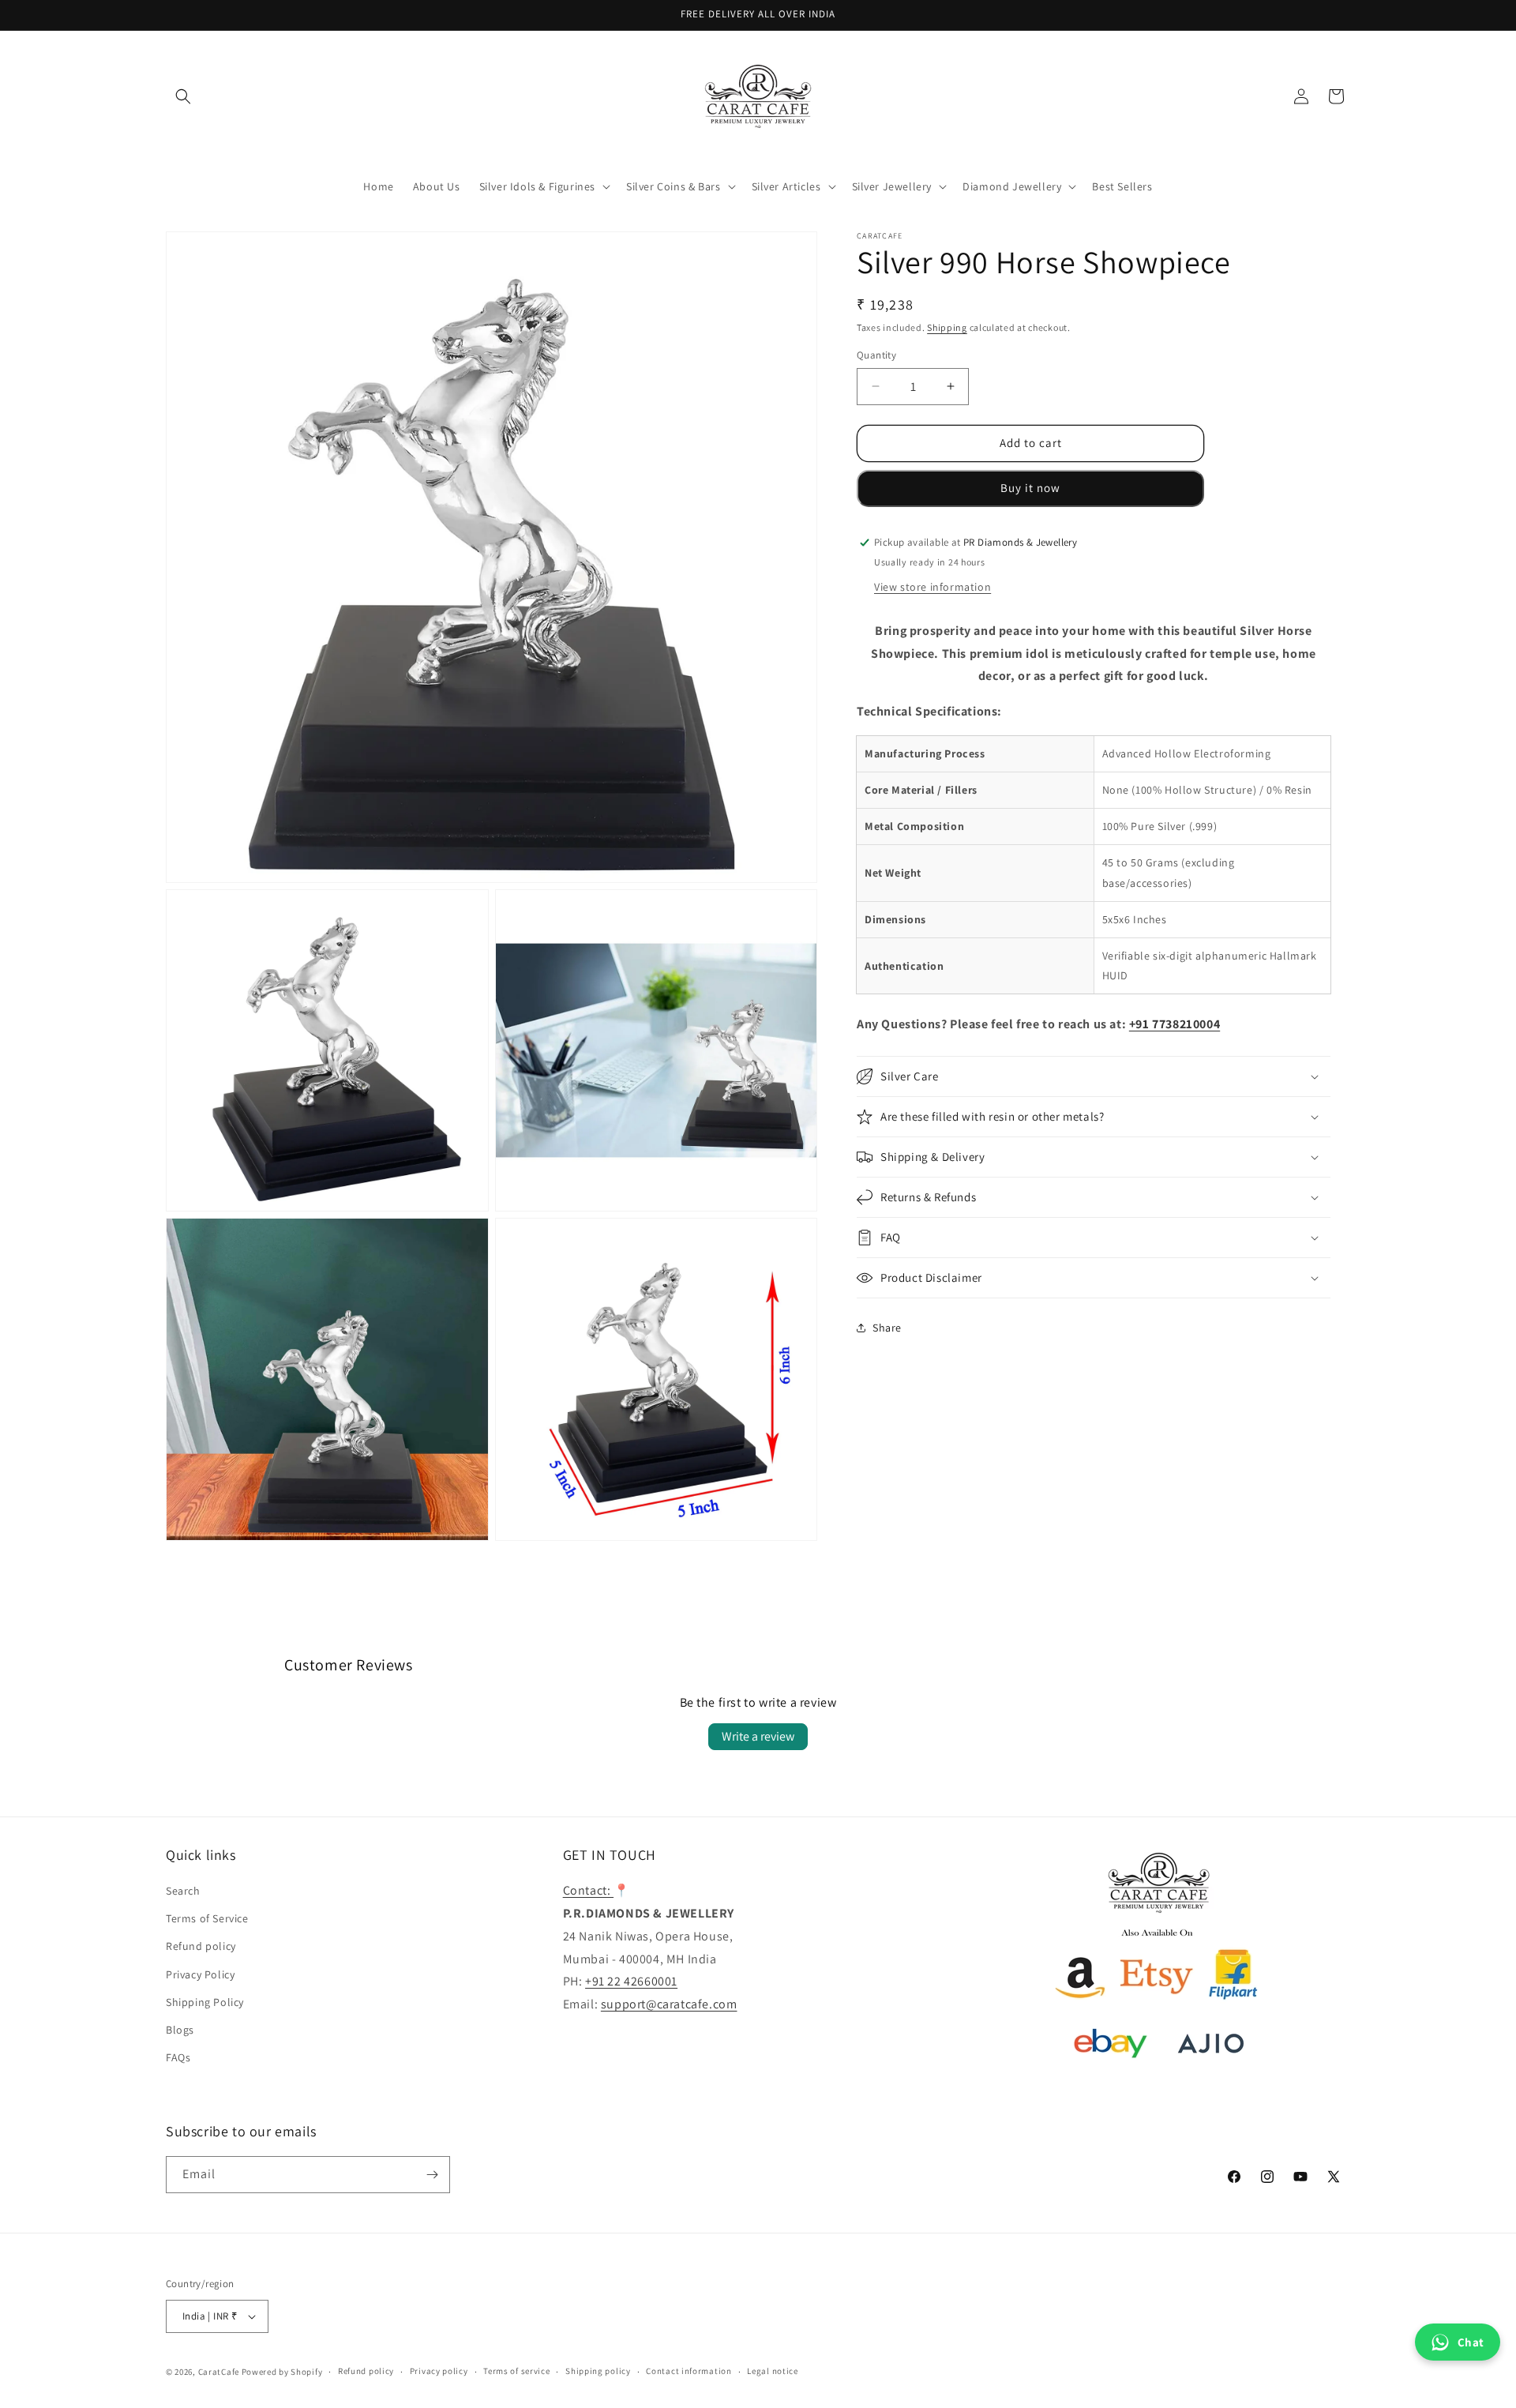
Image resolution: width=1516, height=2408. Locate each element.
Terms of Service (207, 1918)
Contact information (689, 2371)
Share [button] (887, 1327)
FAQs (178, 2057)
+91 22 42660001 (631, 1981)
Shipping (947, 327)
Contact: (588, 1890)
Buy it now (1030, 488)
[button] (183, 96)
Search (183, 1891)
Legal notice (772, 2371)
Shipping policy (598, 2371)
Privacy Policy (200, 1974)
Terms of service (516, 2371)
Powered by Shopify (282, 2372)
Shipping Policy (205, 2002)
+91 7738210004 (1175, 1024)
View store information (932, 586)
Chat (1471, 2342)
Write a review (758, 1736)
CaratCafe (219, 2372)
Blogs (180, 2030)
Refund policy (201, 1946)
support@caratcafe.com (669, 2004)
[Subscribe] (432, 2175)
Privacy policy (439, 2371)
